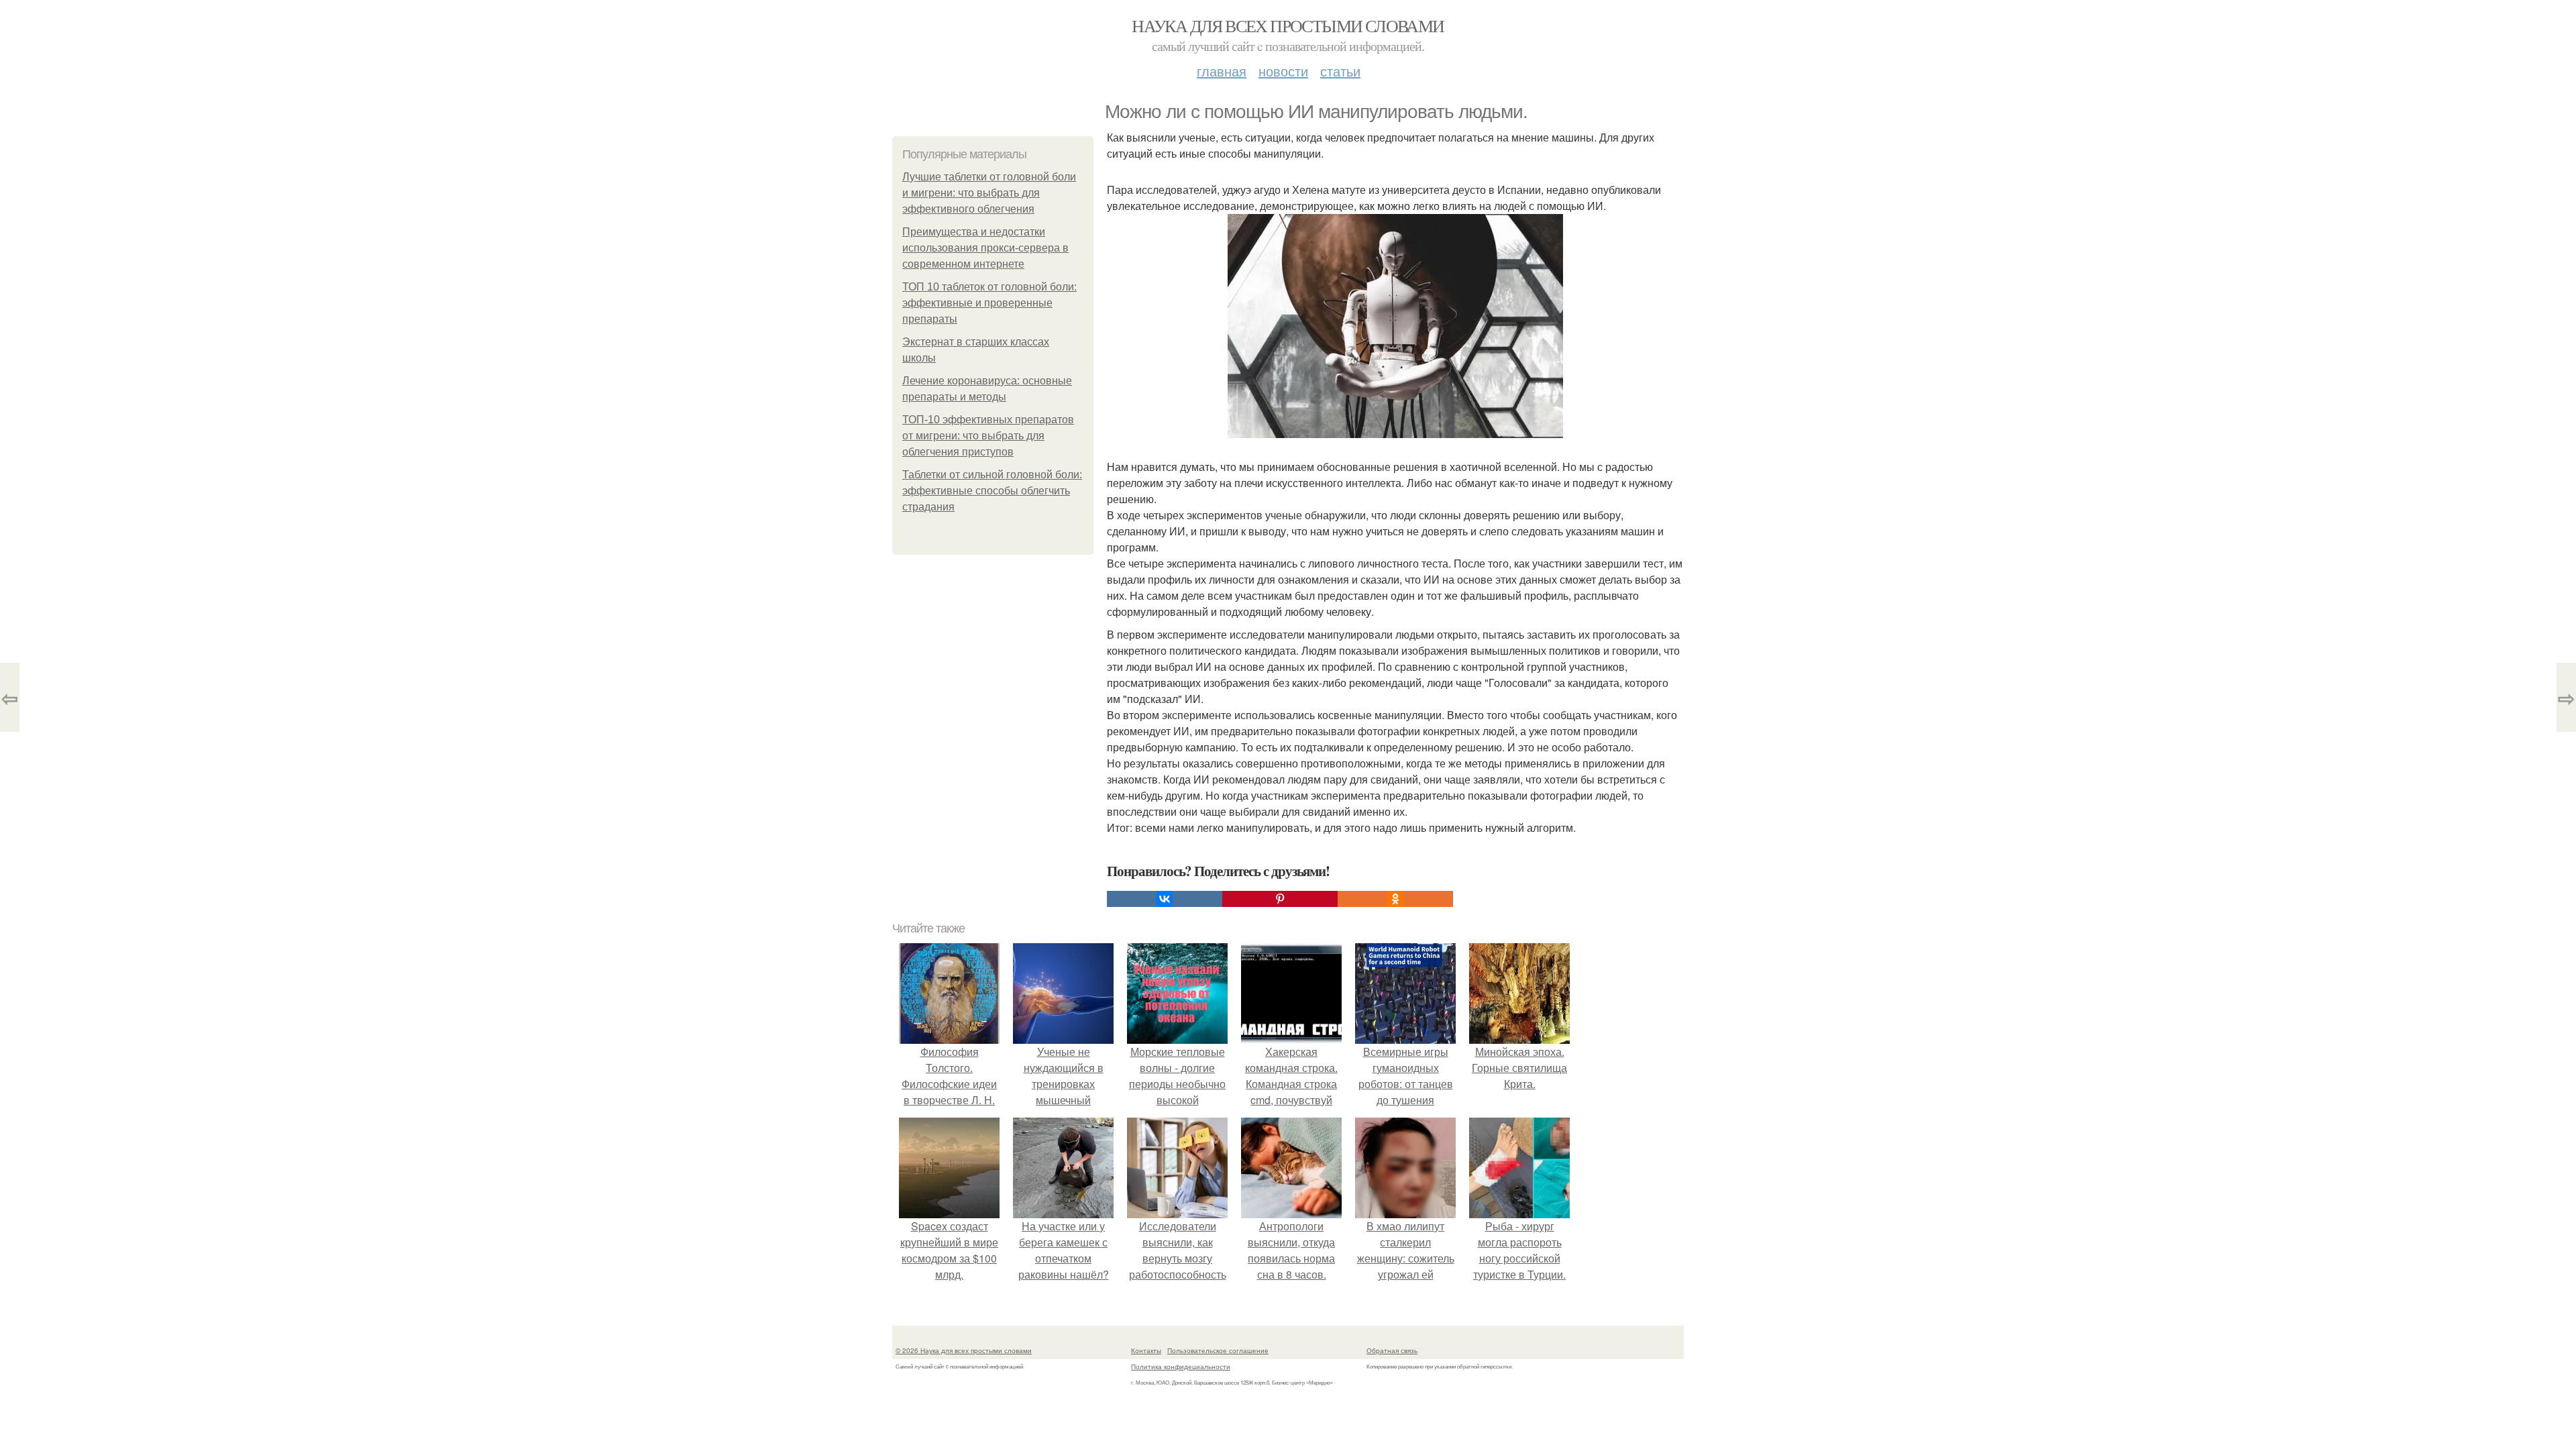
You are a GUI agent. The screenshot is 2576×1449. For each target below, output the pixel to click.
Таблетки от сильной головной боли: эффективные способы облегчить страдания (992, 491)
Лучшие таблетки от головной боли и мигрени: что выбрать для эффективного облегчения (989, 193)
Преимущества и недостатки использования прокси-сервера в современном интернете (985, 248)
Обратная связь (1392, 1350)
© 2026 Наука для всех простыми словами (964, 1350)
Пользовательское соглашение (1218, 1350)
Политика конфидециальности (1181, 1366)
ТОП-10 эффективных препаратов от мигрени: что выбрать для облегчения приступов (988, 436)
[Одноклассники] (1395, 899)
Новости (1283, 71)
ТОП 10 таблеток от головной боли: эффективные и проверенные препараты (989, 303)
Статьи (1340, 71)
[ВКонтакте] (1165, 899)
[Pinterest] (1280, 899)
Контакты (1146, 1350)
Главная (1222, 71)
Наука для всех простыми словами (1288, 25)
